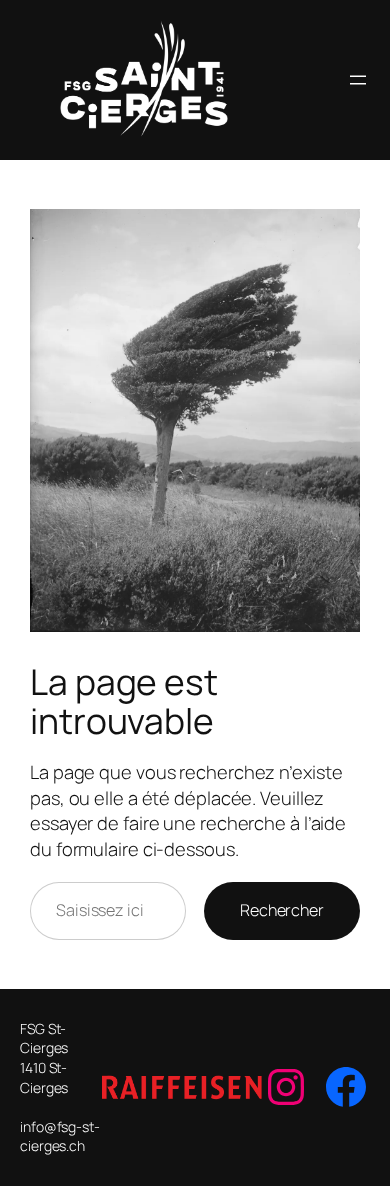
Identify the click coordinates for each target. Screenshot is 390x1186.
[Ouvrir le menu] (358, 80)
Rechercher (282, 910)
